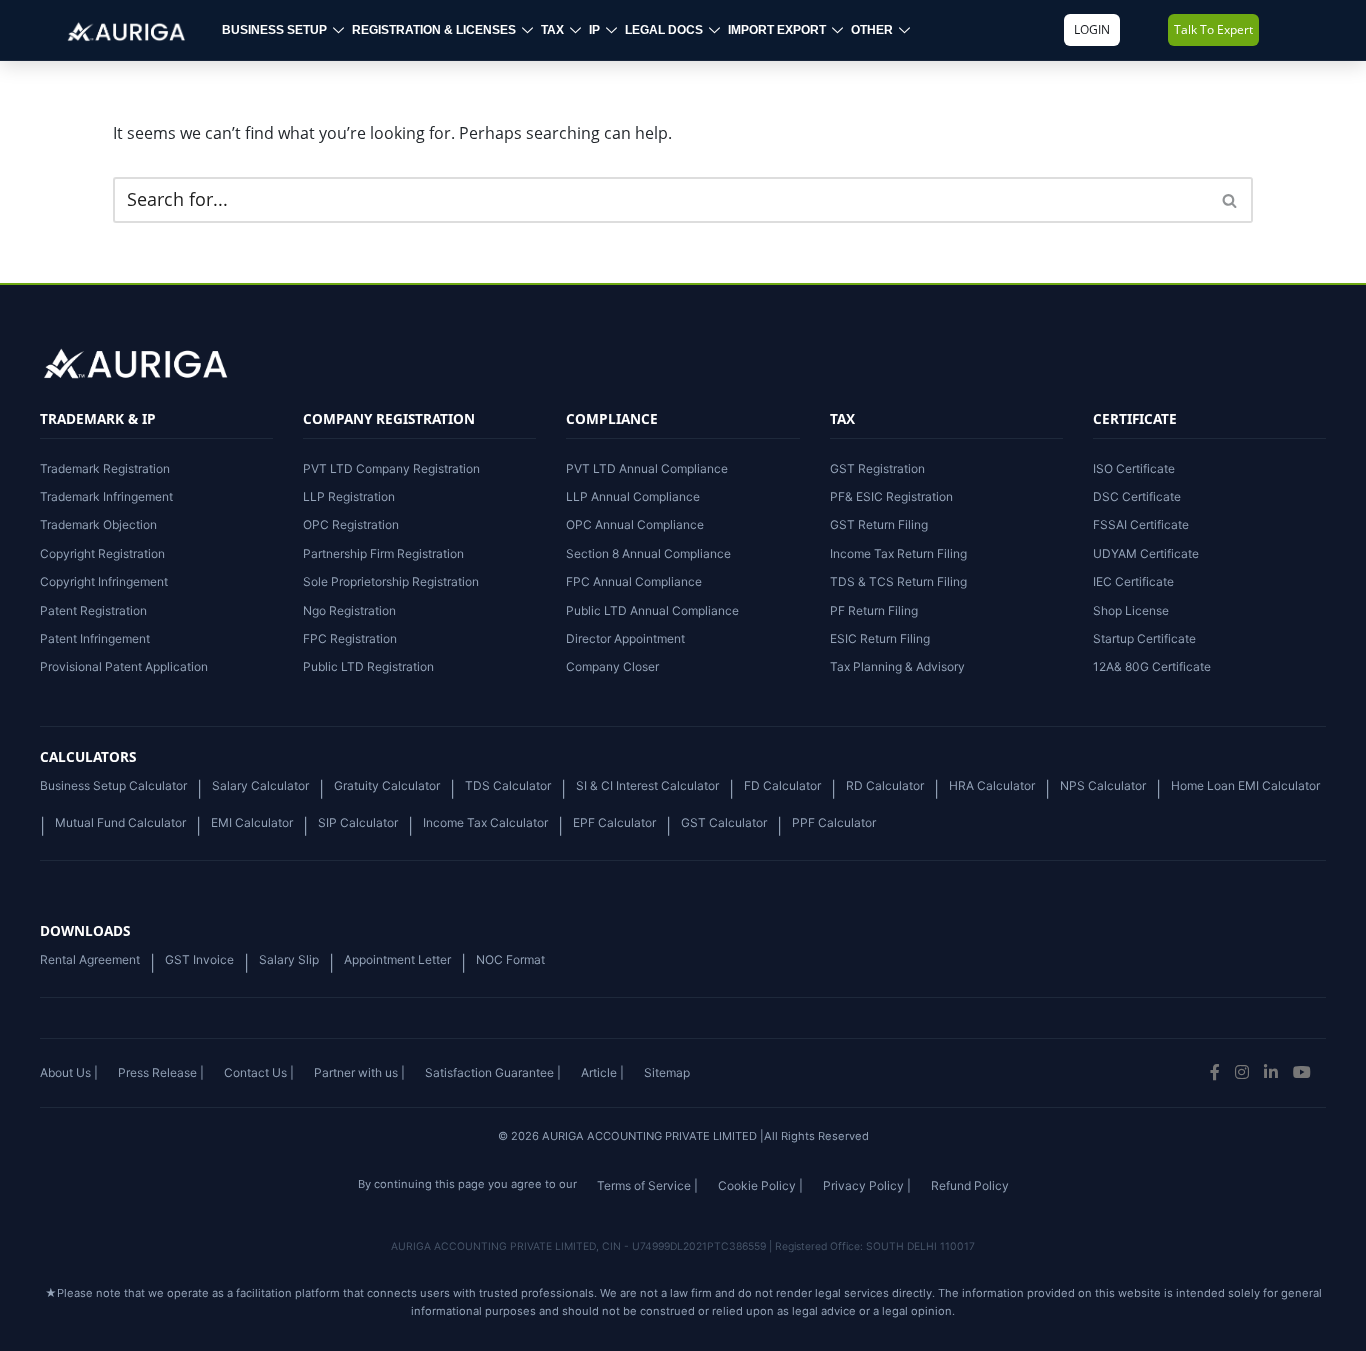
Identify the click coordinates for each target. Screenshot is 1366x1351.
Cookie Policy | (760, 1185)
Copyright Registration (102, 553)
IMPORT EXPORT (777, 30)
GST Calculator (724, 822)
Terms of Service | (647, 1185)
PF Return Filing (874, 610)
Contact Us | (259, 1072)
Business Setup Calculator (113, 785)
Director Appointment (625, 638)
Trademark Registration (105, 468)
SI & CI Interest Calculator (647, 785)
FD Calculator (782, 785)
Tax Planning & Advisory (897, 666)
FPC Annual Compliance (634, 581)
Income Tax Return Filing (898, 553)
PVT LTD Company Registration (391, 468)
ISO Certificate (1134, 468)
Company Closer (612, 666)
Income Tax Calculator (485, 822)
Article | (602, 1072)
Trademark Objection (98, 524)
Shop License (1131, 610)
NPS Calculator (1103, 785)
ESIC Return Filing (880, 638)
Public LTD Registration (368, 666)
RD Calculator (885, 785)
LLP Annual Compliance (633, 496)
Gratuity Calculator (387, 785)
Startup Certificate (1144, 638)
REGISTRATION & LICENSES (434, 30)
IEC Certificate (1133, 581)
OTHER (872, 30)
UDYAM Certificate (1146, 553)
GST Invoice (199, 959)
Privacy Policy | (867, 1185)
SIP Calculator (358, 822)
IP (594, 30)
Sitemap (667, 1072)
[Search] (1230, 200)
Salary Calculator (260, 785)
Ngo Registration (349, 610)
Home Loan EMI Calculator (1245, 785)
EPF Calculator (614, 822)
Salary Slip (289, 959)
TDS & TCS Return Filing (898, 581)
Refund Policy (970, 1185)
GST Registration (877, 468)
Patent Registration (93, 610)
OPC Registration (351, 524)
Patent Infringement (95, 638)
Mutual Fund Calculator (120, 822)
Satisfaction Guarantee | (493, 1072)
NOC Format (510, 959)
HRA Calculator (992, 785)
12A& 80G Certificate (1152, 666)
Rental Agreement (90, 959)
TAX (552, 30)
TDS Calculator (508, 785)
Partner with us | (359, 1072)
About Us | (69, 1072)
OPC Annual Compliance (635, 524)
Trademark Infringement (106, 496)
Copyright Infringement (104, 581)
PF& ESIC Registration (891, 496)
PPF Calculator (834, 822)
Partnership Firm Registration (383, 553)
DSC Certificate (1137, 496)
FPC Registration (350, 638)
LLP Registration (349, 496)
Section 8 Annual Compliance (648, 553)
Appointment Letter (397, 959)
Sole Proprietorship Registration (391, 581)
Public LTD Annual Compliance (652, 610)
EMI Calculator (252, 822)
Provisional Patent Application (124, 666)
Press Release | (161, 1072)
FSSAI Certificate (1141, 524)
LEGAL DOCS (664, 30)
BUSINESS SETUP (274, 30)
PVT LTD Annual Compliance (647, 468)
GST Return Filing (879, 524)
